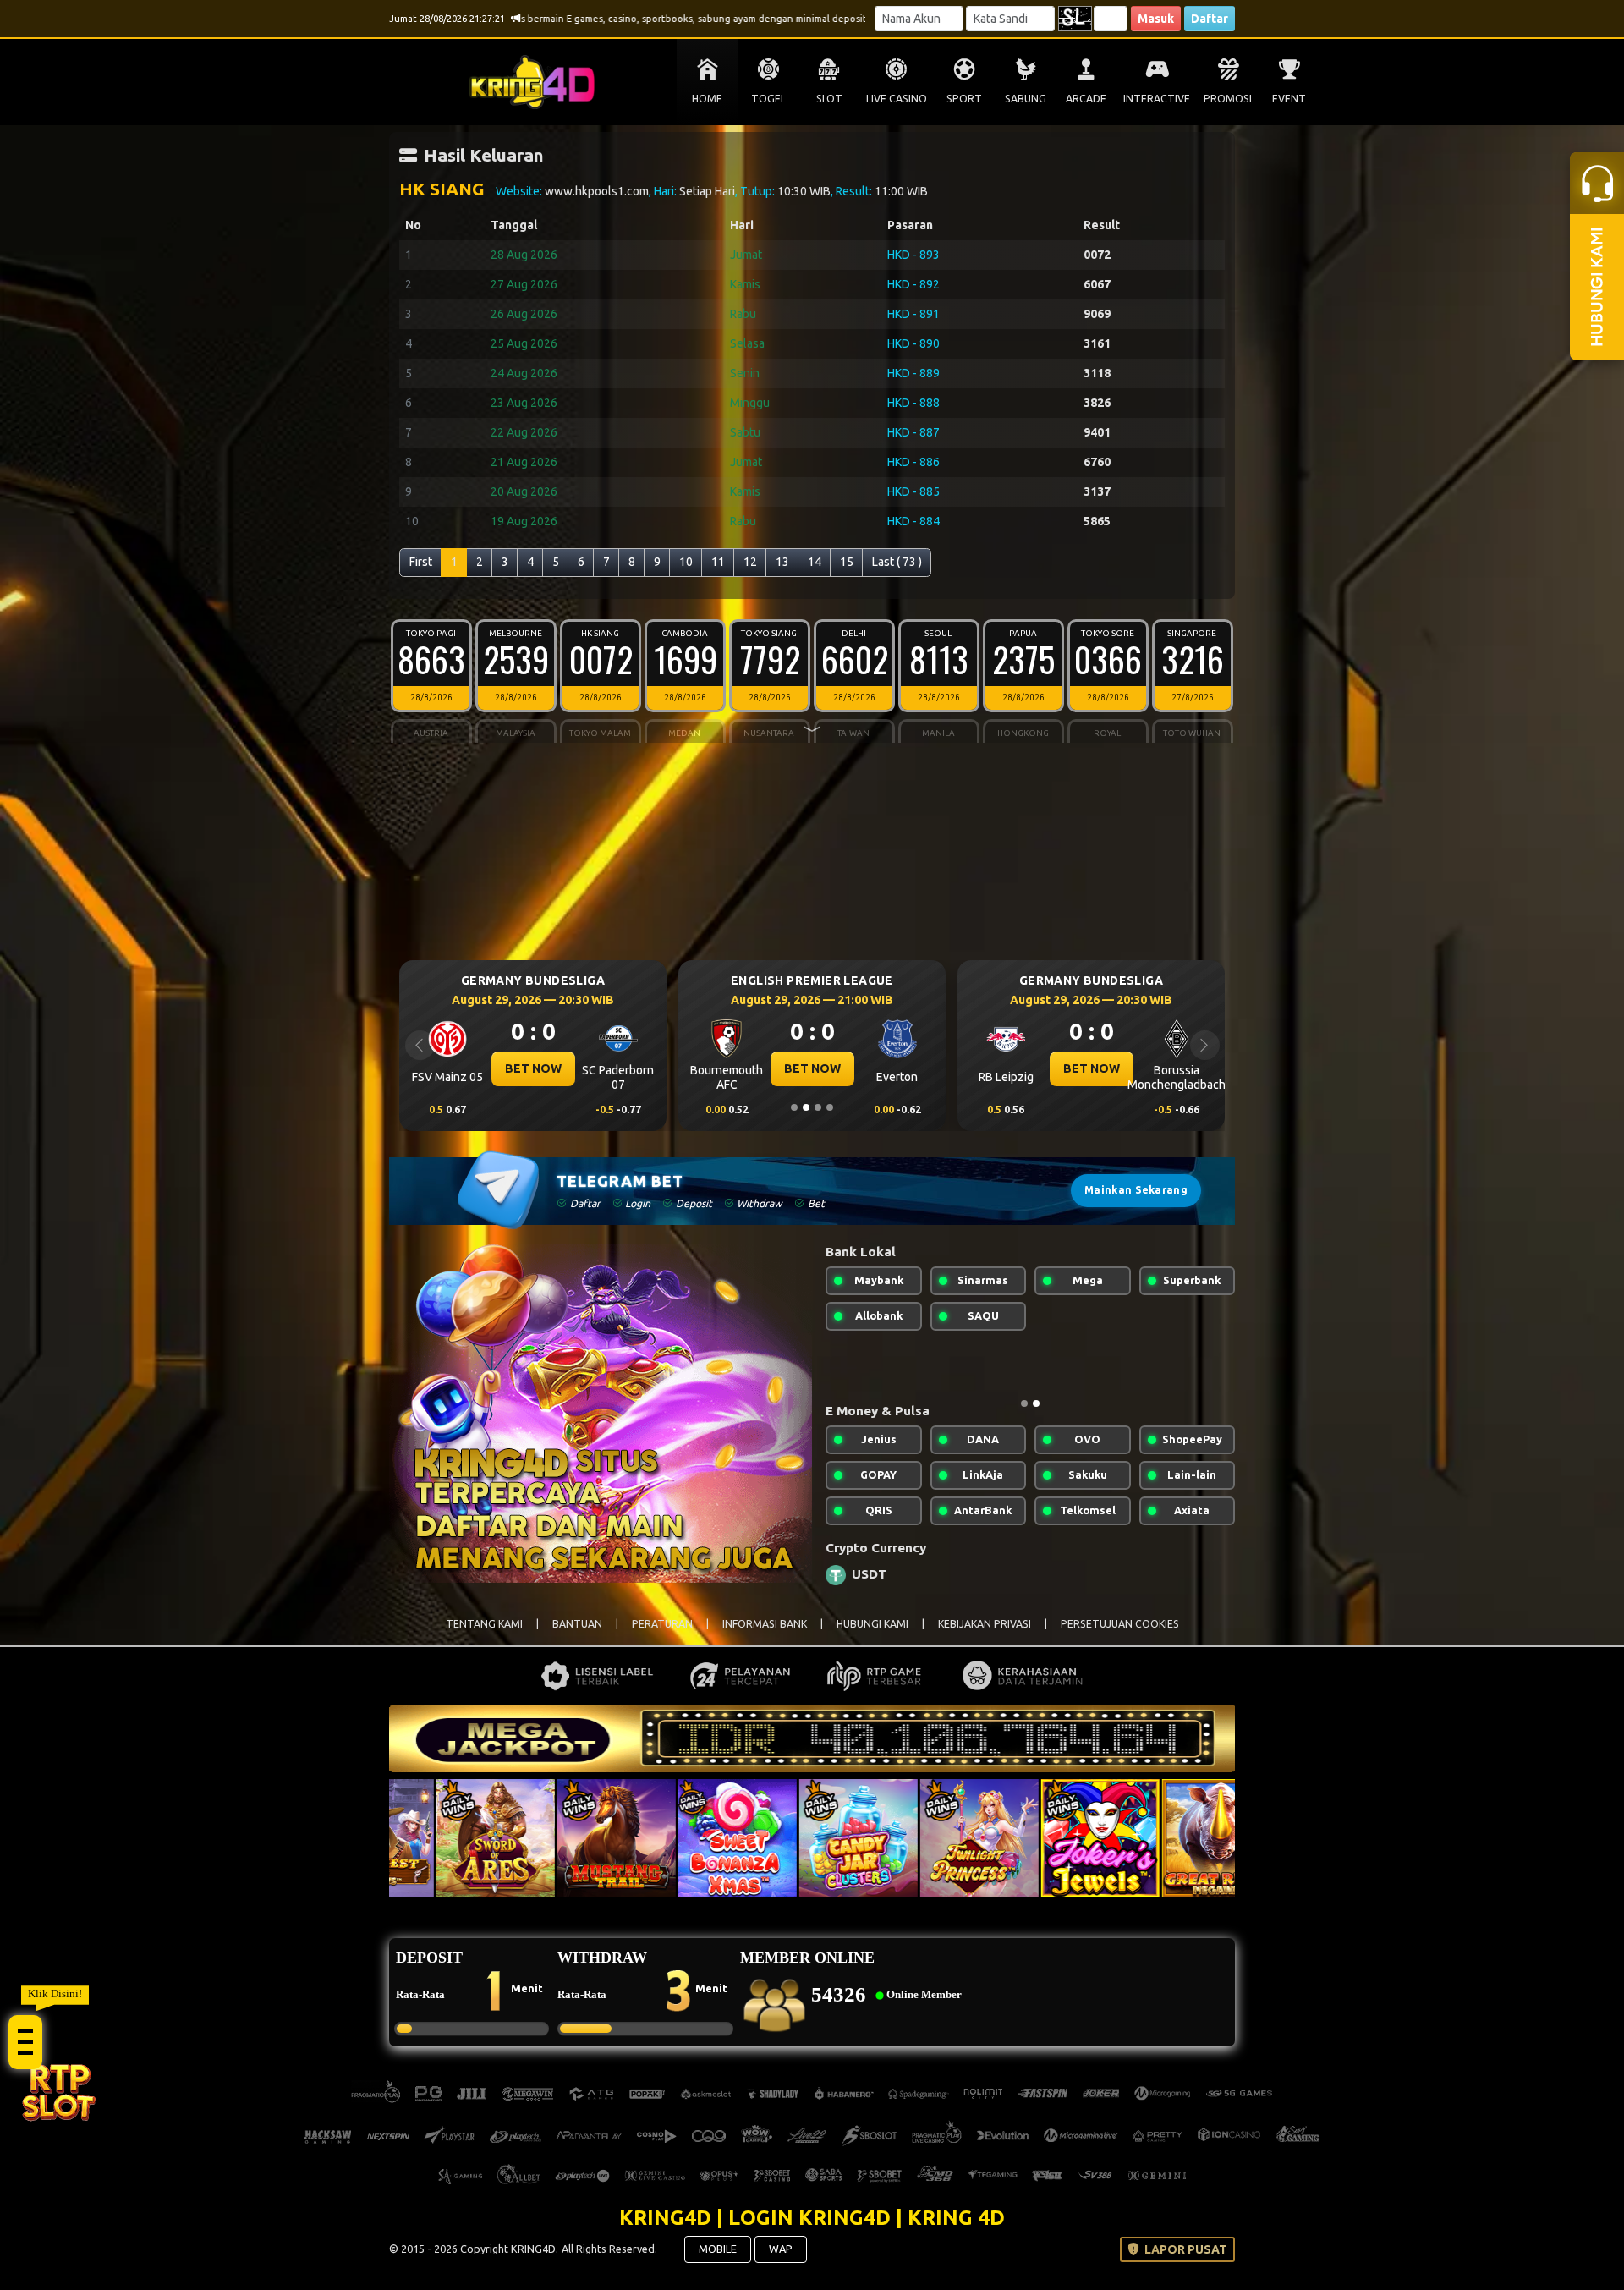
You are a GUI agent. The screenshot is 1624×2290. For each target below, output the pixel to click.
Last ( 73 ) (897, 562)
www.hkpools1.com (597, 191)
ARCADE (1086, 99)
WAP (781, 2262)
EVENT (1289, 99)
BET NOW (533, 1068)
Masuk (1156, 19)
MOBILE (718, 2262)
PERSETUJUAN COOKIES (1120, 1637)
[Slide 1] (794, 1107)
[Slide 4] (830, 1107)
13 (782, 562)
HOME (707, 99)
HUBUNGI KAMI (872, 1637)
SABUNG (1026, 99)
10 (686, 562)
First (421, 562)
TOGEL (768, 99)
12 (750, 562)
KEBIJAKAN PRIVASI (985, 1637)
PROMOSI (1228, 99)
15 (847, 562)
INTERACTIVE (1157, 99)
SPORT (964, 99)
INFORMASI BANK (765, 1637)
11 (718, 562)
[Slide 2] (806, 1107)
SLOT (829, 99)
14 (815, 562)
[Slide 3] (818, 1107)
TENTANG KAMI (484, 1637)
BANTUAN (577, 1637)
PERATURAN (662, 1637)
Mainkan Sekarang (1136, 1190)
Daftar (1210, 19)
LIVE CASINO (897, 99)
